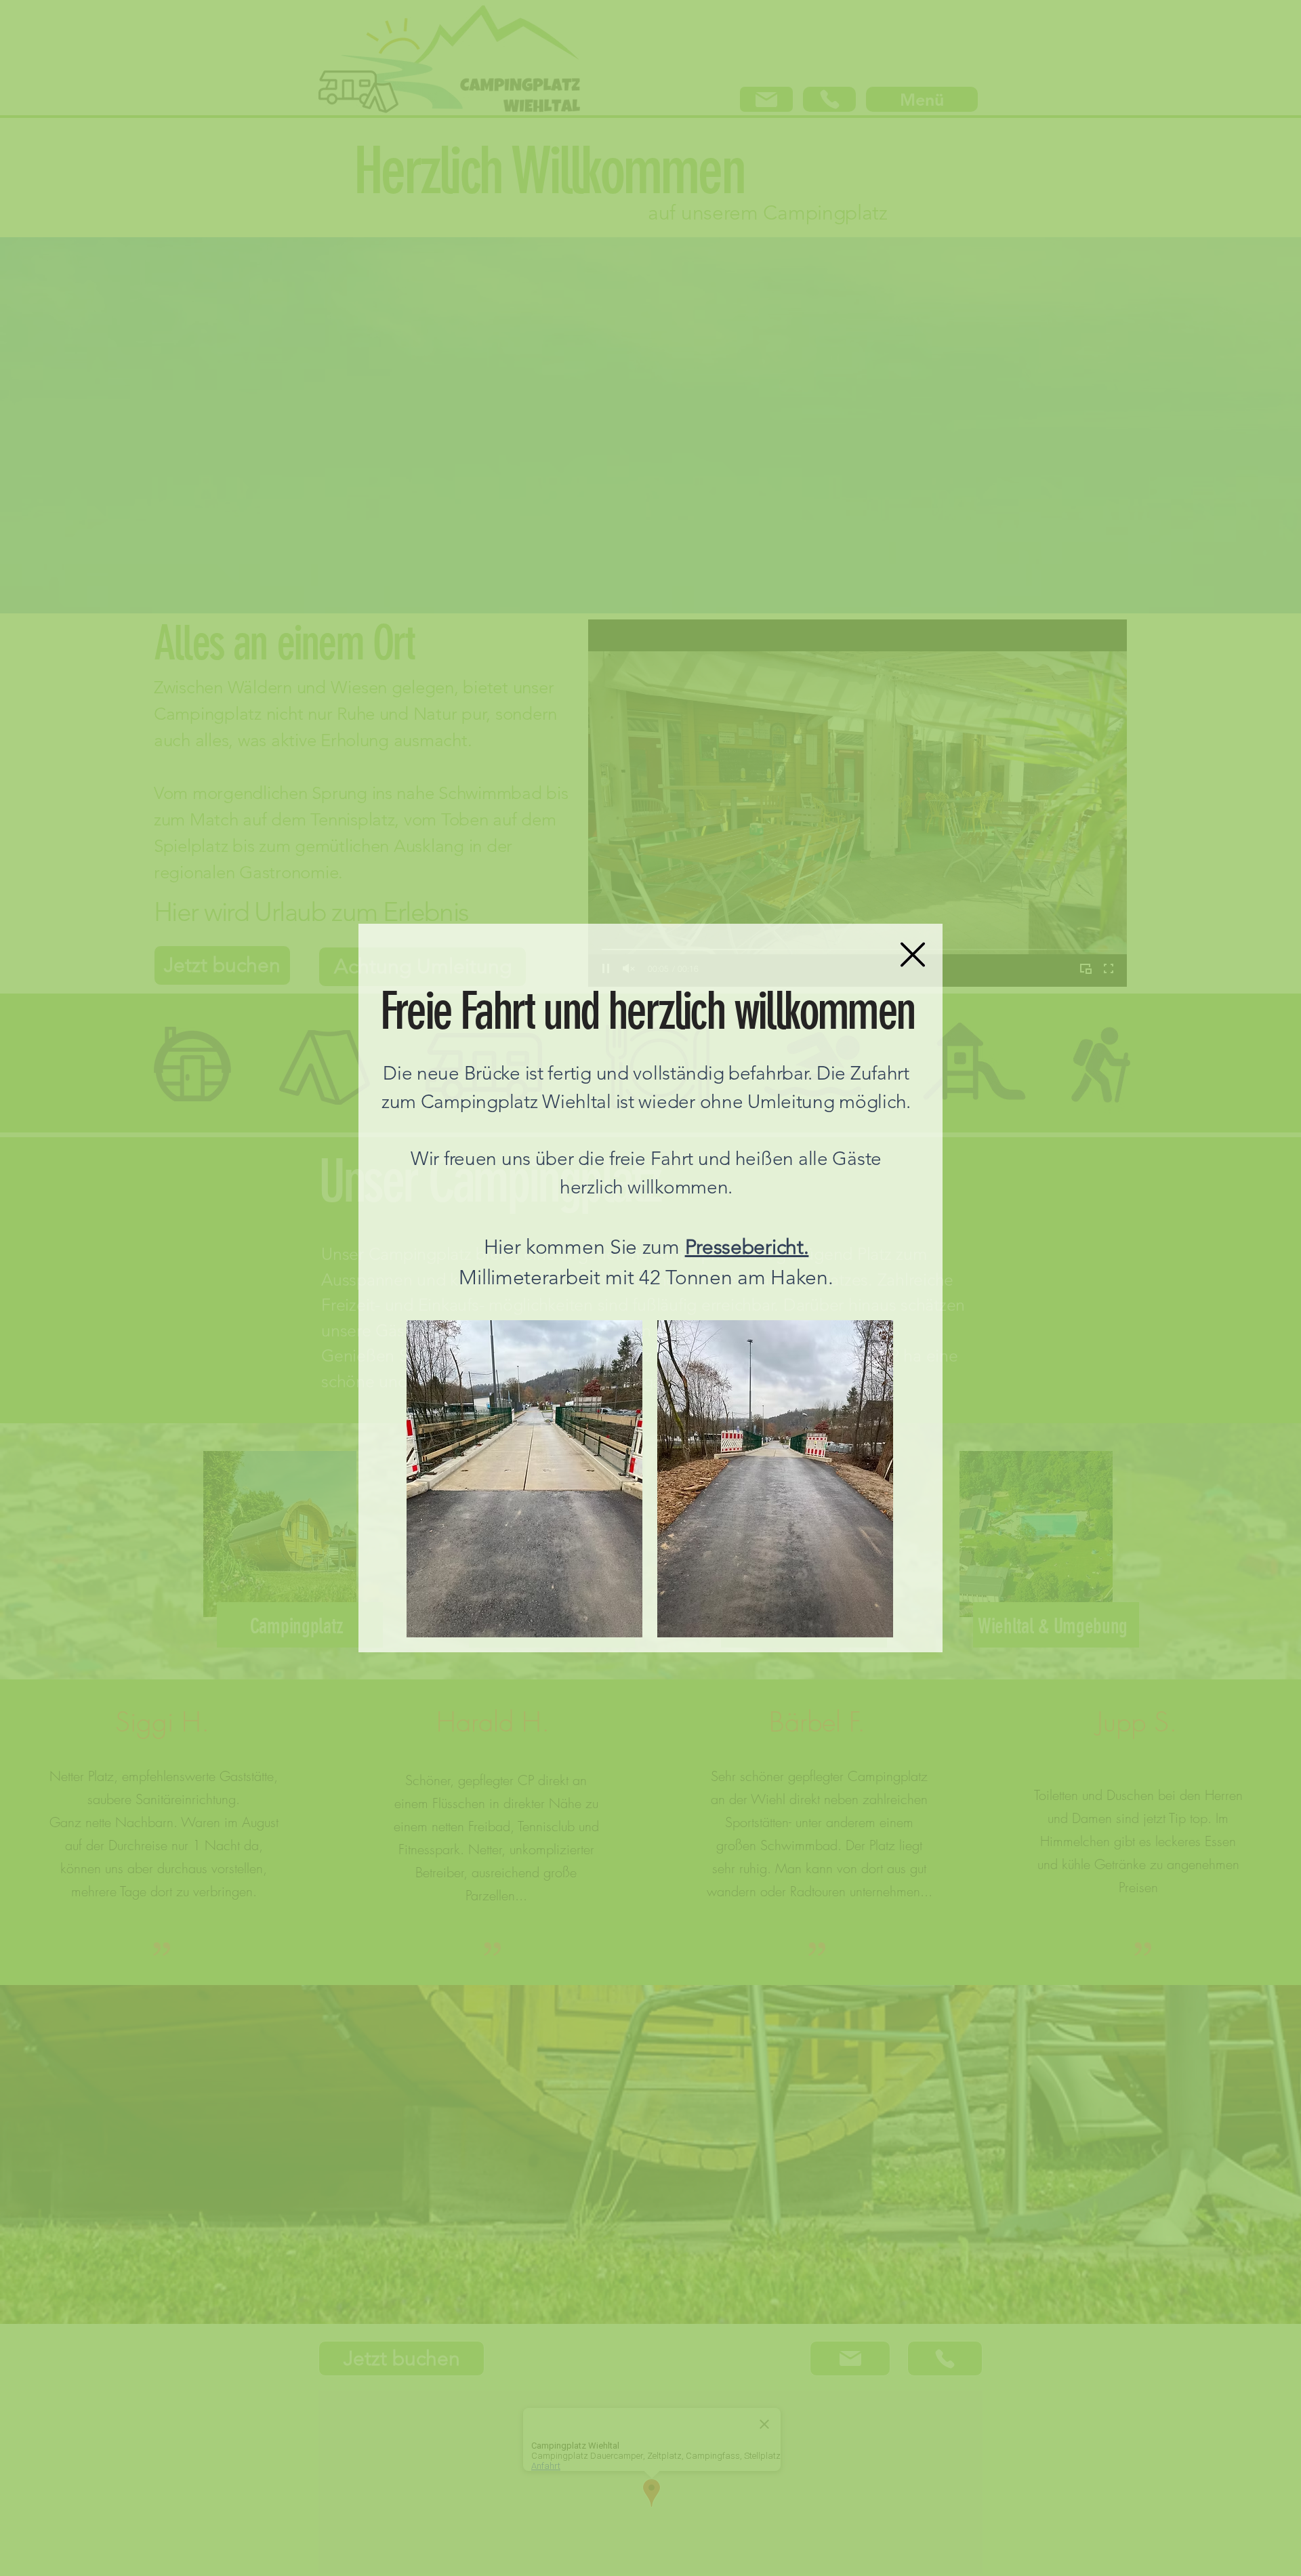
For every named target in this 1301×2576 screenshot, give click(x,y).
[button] (913, 955)
